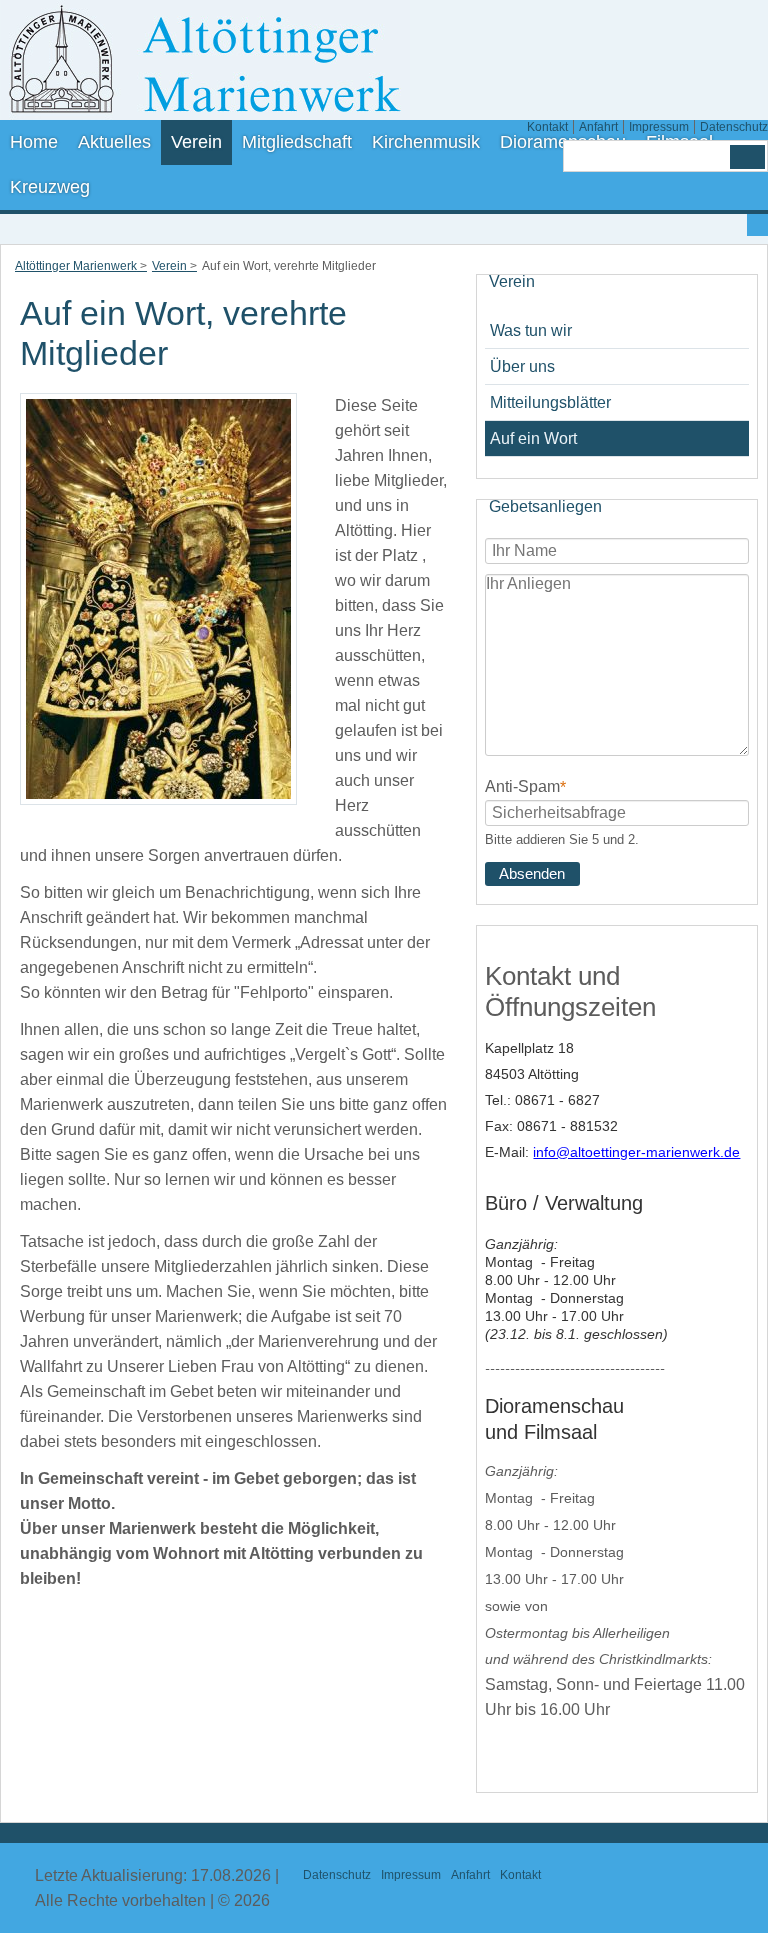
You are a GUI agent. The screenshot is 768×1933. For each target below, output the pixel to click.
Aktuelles (114, 142)
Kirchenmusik (426, 142)
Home (34, 142)
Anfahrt (598, 127)
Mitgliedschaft (297, 142)
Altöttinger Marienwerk (76, 266)
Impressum (659, 127)
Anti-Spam (525, 785)
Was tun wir (531, 330)
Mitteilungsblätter (550, 402)
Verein (196, 142)
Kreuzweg (50, 187)
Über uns (522, 366)
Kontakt (547, 127)
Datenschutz (734, 127)
